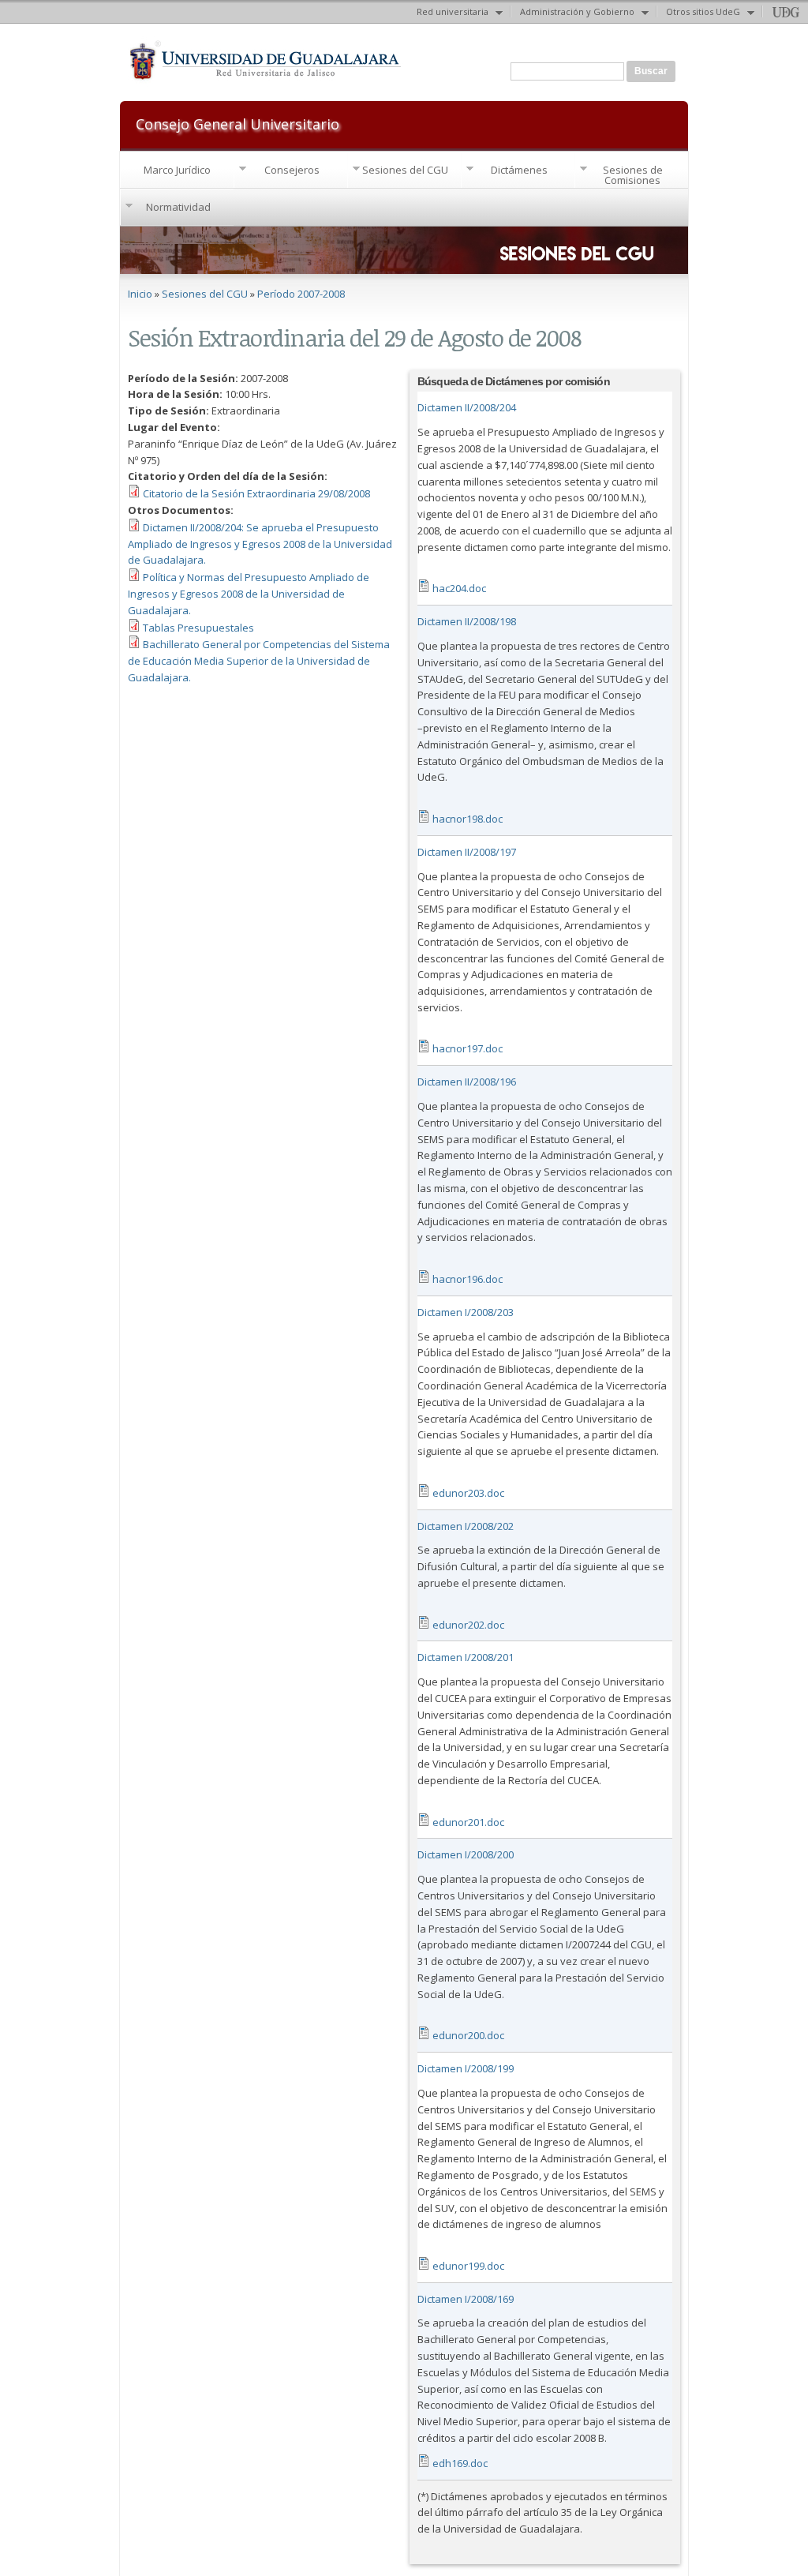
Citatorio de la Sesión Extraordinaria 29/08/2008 (256, 493)
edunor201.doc (468, 1822)
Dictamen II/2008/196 (467, 1082)
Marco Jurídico (177, 170)
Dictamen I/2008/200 (466, 1854)
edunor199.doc (468, 2266)
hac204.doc (459, 588)
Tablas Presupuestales (198, 628)
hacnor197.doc (468, 1048)
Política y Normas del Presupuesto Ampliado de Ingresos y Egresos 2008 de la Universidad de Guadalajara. (249, 594)
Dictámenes (519, 170)
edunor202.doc (468, 1625)
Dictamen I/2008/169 (466, 2299)
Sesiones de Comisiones (633, 175)
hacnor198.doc (468, 819)
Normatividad (178, 207)
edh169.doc (460, 2463)
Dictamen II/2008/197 (467, 852)
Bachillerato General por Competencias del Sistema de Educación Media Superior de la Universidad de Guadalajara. (259, 661)
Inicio (140, 294)
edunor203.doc (468, 1493)
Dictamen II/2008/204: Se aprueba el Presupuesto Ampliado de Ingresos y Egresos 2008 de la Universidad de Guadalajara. (260, 544)
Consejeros (292, 170)
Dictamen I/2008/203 (466, 1312)
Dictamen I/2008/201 (466, 1657)
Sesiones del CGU (405, 170)
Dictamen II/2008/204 (467, 407)
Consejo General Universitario (238, 123)
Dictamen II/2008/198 (467, 621)
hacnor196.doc (468, 1279)
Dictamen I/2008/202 (466, 1526)
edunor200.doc (468, 2035)
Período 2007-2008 (301, 294)
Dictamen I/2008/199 (466, 2068)
